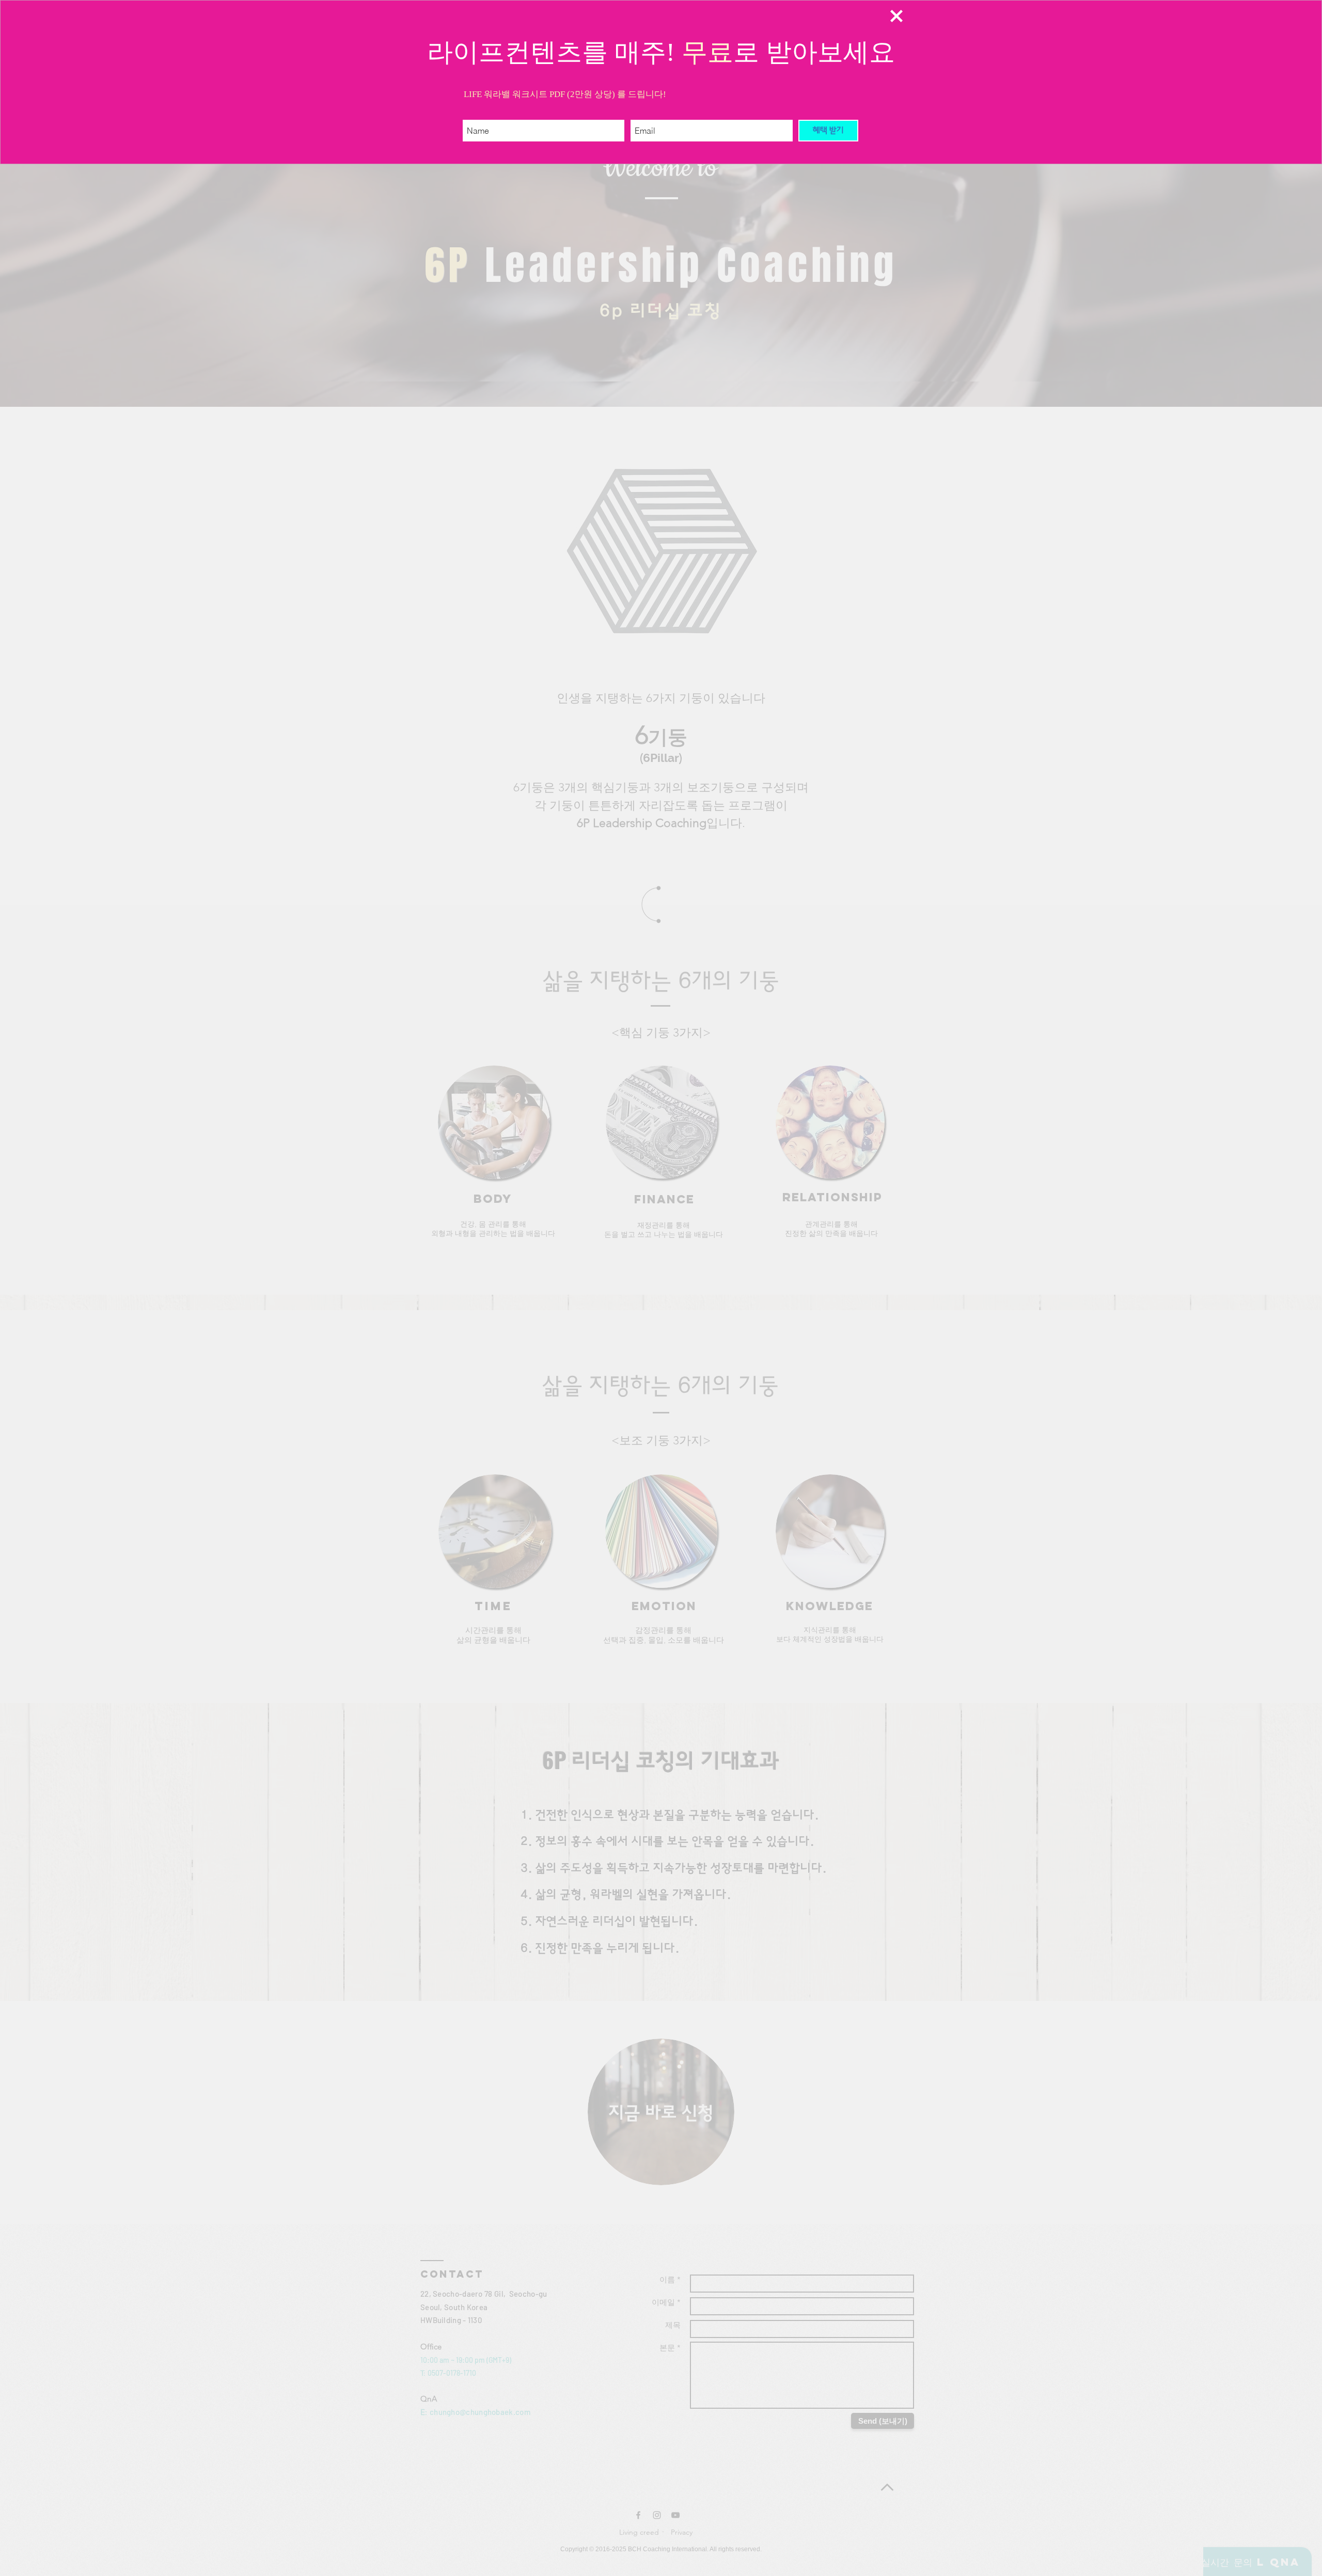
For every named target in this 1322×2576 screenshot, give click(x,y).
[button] (896, 16)
